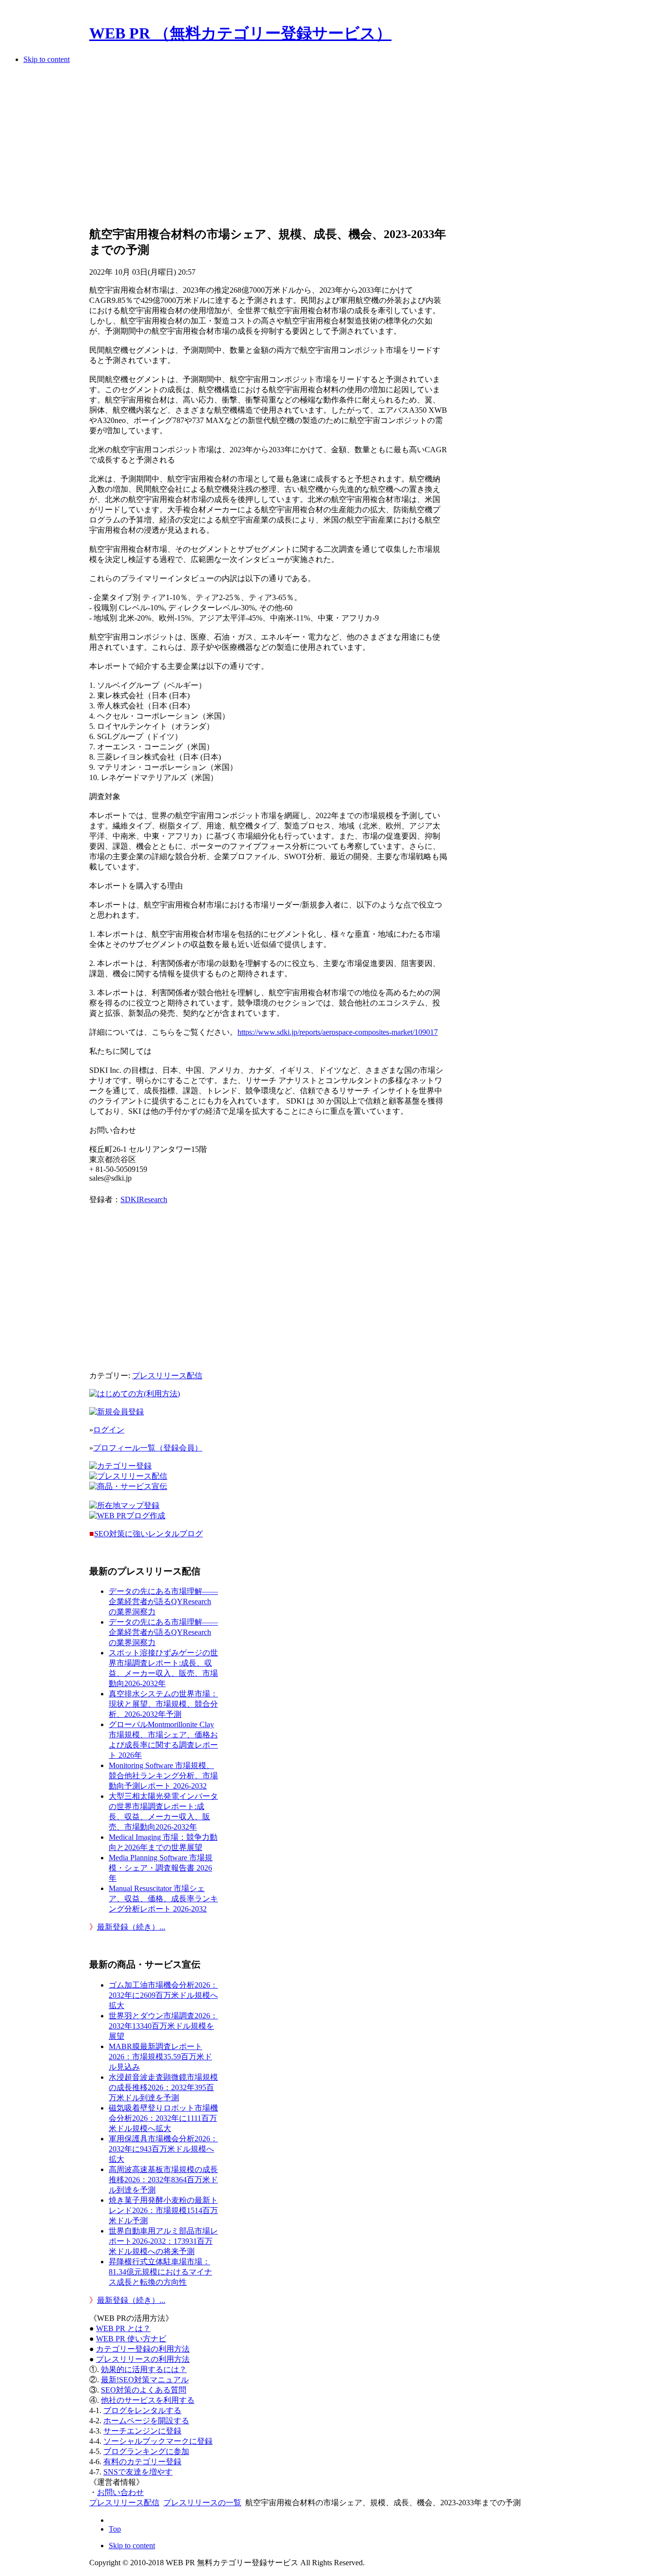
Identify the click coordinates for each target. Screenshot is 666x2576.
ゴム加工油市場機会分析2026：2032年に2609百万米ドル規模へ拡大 (163, 1995)
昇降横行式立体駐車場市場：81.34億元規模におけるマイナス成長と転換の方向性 (160, 2272)
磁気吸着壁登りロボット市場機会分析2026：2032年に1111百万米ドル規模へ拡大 (163, 2118)
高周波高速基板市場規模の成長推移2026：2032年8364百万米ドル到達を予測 (163, 2180)
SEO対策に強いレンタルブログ (148, 1534)
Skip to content (47, 59)
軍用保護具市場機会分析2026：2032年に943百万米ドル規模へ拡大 (163, 2149)
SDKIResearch (144, 1199)
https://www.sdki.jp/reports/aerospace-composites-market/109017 (338, 1032)
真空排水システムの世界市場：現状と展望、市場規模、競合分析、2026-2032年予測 (163, 1704)
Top (115, 2529)
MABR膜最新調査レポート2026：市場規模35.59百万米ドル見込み (160, 2057)
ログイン (109, 1430)
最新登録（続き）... (131, 1927)
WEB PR (131, 2339)
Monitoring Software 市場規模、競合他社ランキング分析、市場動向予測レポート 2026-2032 (163, 1776)
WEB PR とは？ (123, 2328)
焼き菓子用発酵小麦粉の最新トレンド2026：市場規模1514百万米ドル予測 (163, 2210)
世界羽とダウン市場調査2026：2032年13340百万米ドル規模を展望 (163, 2026)
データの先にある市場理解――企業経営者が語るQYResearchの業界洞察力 (163, 1601)
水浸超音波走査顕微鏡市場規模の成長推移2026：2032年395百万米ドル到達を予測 (163, 2087)
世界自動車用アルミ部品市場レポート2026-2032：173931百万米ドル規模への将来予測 (163, 2241)
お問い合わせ (120, 2492)
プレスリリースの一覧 (202, 2503)
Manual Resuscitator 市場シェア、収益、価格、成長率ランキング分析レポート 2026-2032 (163, 1899)
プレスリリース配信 (167, 1376)
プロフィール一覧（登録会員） (148, 1448)
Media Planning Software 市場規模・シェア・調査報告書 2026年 (161, 1868)
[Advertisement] (268, 148)
